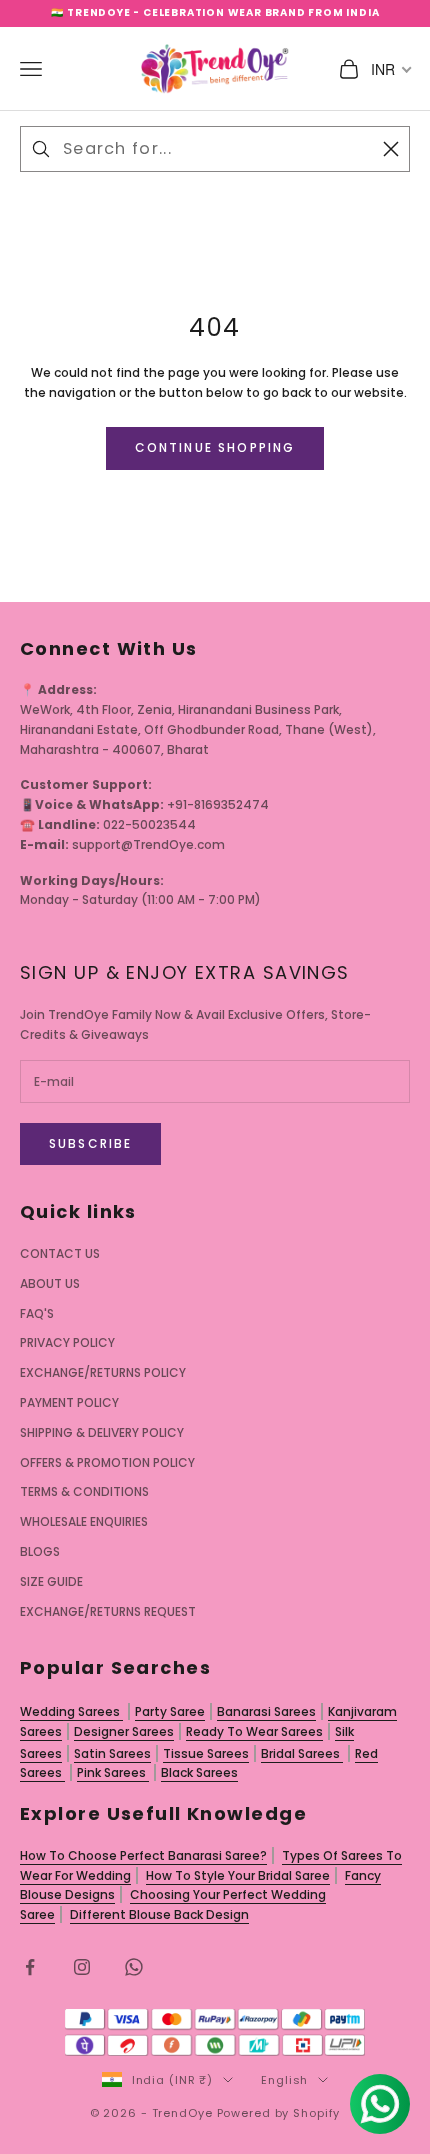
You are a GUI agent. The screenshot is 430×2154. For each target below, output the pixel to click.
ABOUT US (50, 1283)
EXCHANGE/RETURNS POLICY (103, 1372)
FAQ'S (37, 1313)
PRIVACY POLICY (67, 1342)
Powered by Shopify (279, 2113)
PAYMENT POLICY (69, 1402)
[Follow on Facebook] (30, 1967)
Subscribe (90, 1143)
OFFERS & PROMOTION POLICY (107, 1462)
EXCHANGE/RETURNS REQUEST (108, 1611)
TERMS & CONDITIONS (84, 1491)
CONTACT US (60, 1253)
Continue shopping (215, 447)
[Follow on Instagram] (82, 1967)
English (284, 2080)
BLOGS (40, 1551)
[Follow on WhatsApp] (134, 1967)
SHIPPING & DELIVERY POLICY (102, 1432)
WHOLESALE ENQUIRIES (84, 1521)
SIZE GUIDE (51, 1581)
